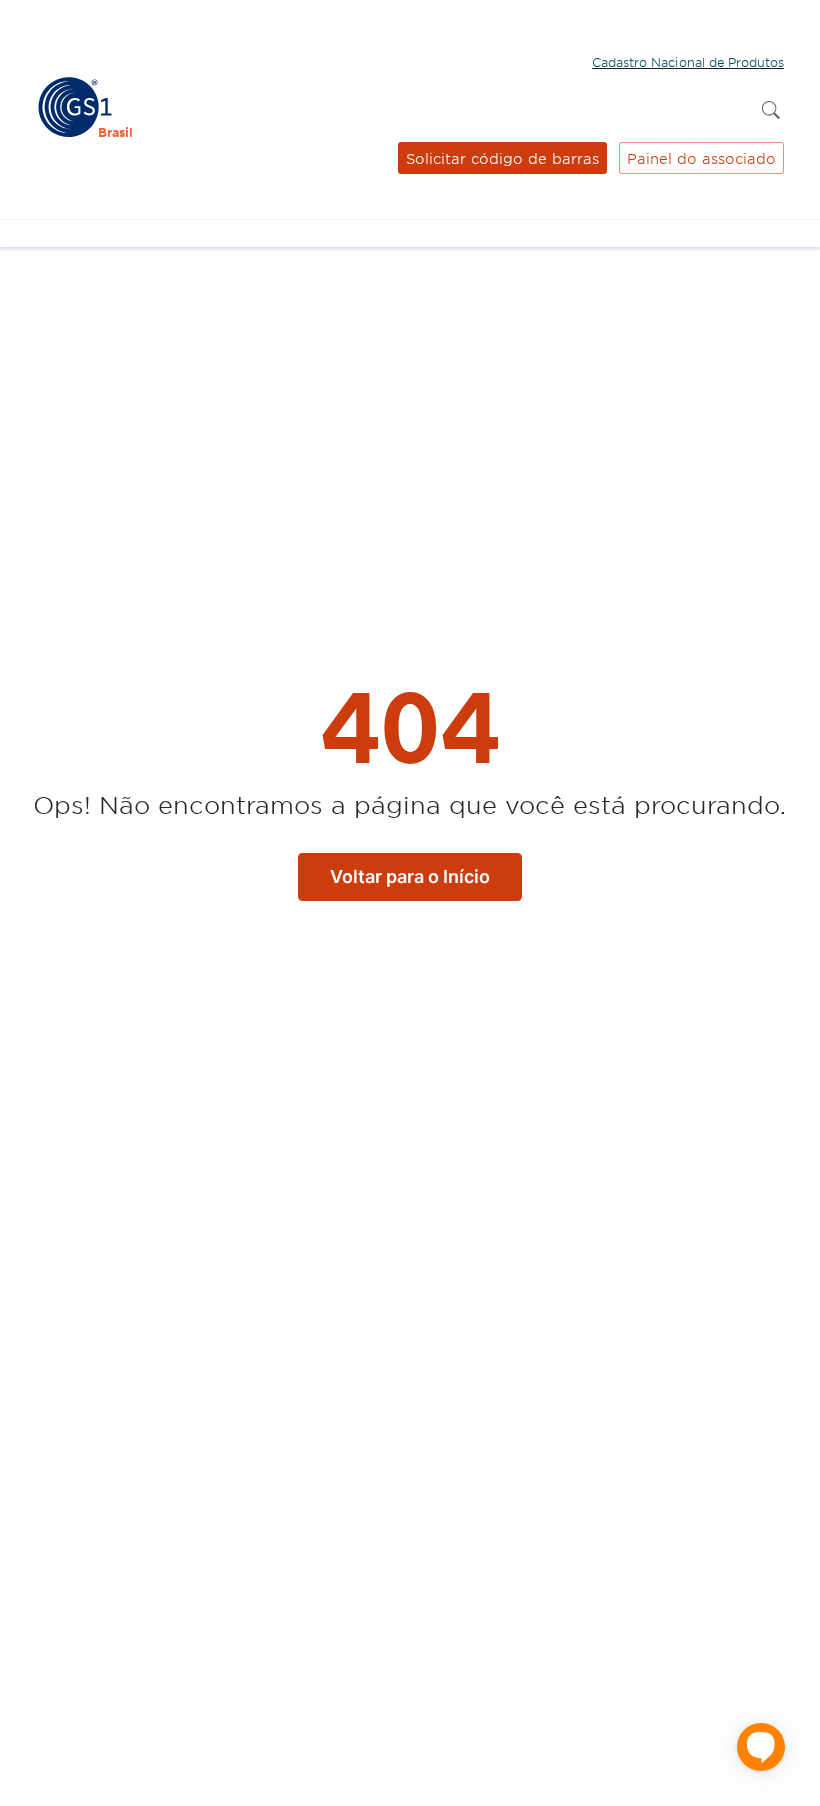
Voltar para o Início (410, 876)
